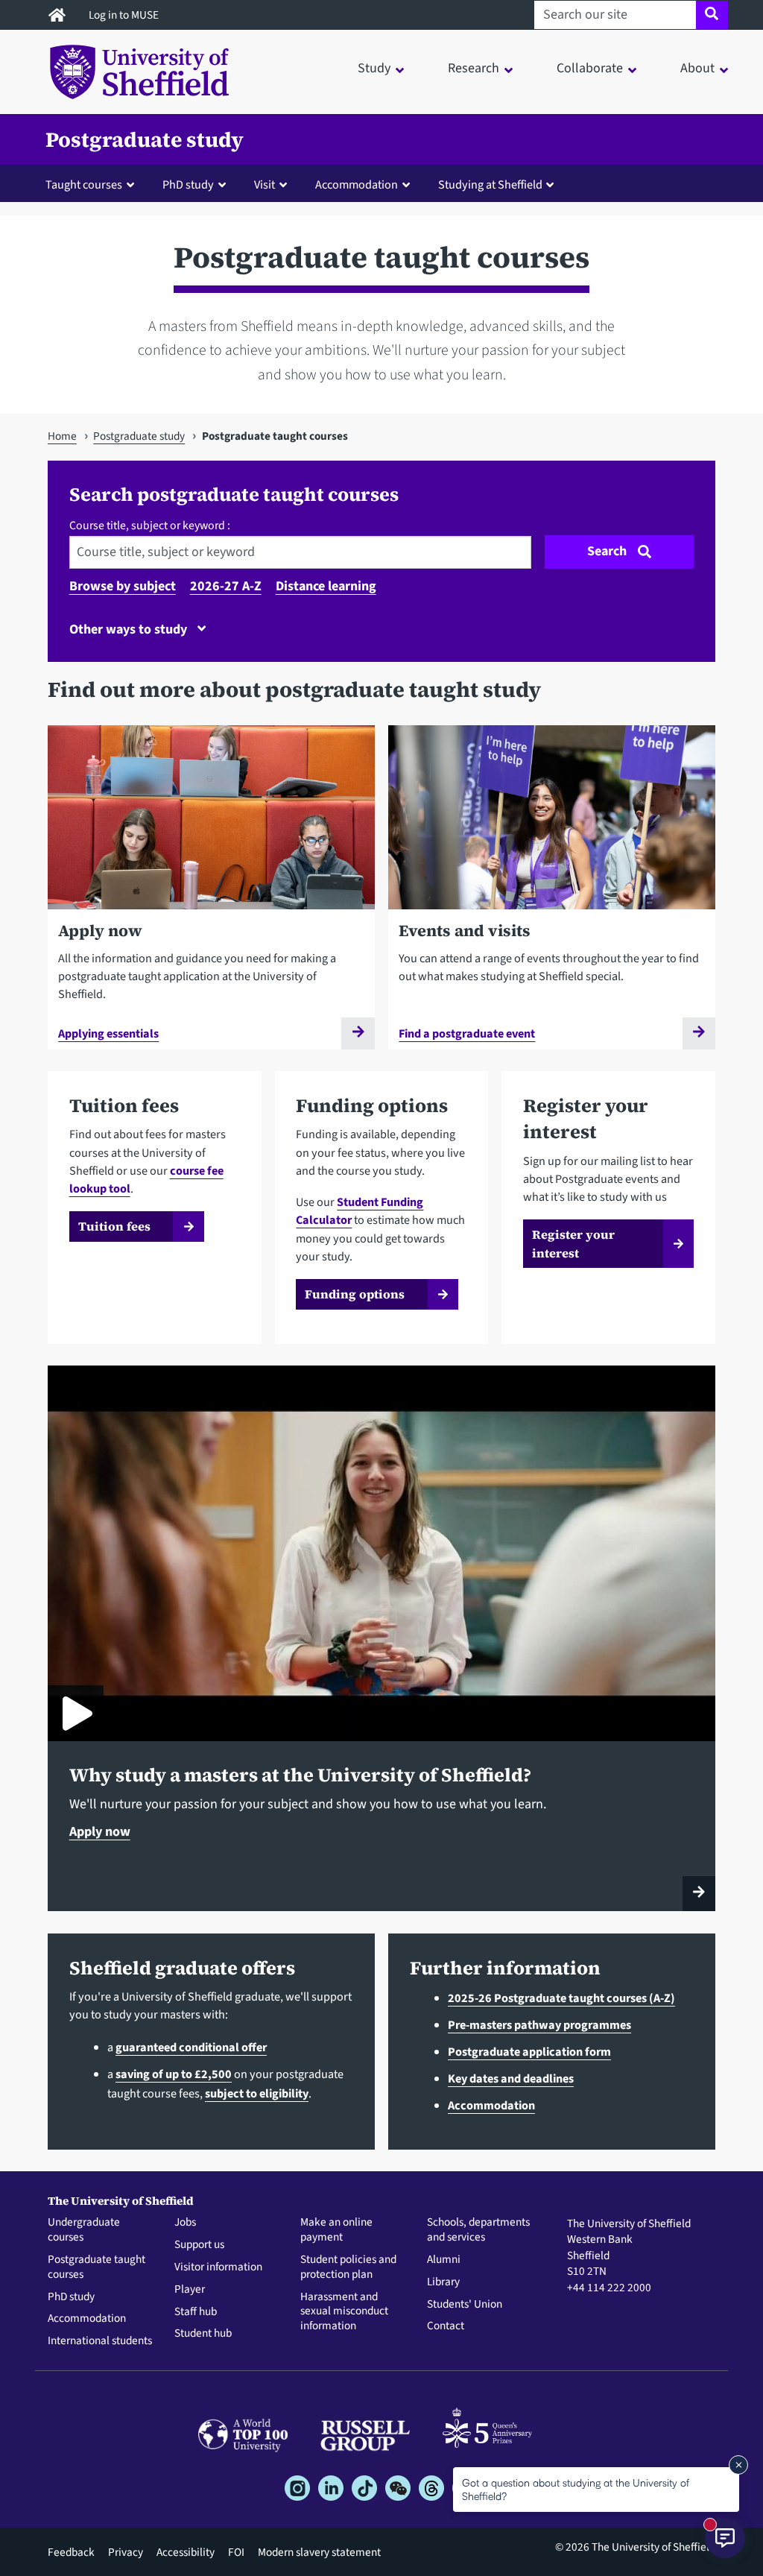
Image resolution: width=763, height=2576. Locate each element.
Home (62, 436)
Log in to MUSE (125, 15)
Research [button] (474, 68)
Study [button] (374, 68)
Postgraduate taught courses (96, 2267)
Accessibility (186, 2552)
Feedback (71, 2552)
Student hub (203, 2334)
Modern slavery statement (319, 2552)
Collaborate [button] (590, 68)
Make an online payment (336, 2230)
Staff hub (196, 2312)
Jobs (185, 2223)
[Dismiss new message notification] (738, 2465)
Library (443, 2282)
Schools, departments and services (478, 2230)
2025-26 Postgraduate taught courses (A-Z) (561, 1998)
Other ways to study (130, 629)
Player (190, 2290)
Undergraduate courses (84, 2230)
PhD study (71, 2297)
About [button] (697, 68)
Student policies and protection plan (348, 2267)
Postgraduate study (145, 139)
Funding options (355, 1294)
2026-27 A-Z (226, 586)
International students (100, 2341)
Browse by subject (123, 586)
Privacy (126, 2552)
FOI (236, 2552)
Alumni (444, 2260)
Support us (199, 2245)
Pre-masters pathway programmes (539, 2025)
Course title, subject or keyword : (150, 525)
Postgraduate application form (529, 2052)
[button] (93, 184)
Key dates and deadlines (511, 2078)
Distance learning (326, 586)
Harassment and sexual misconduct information (344, 2312)
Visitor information (218, 2267)
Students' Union (465, 2305)
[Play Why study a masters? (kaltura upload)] (76, 1713)
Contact (446, 2326)
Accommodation (491, 2105)
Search (607, 551)
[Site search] (712, 15)
